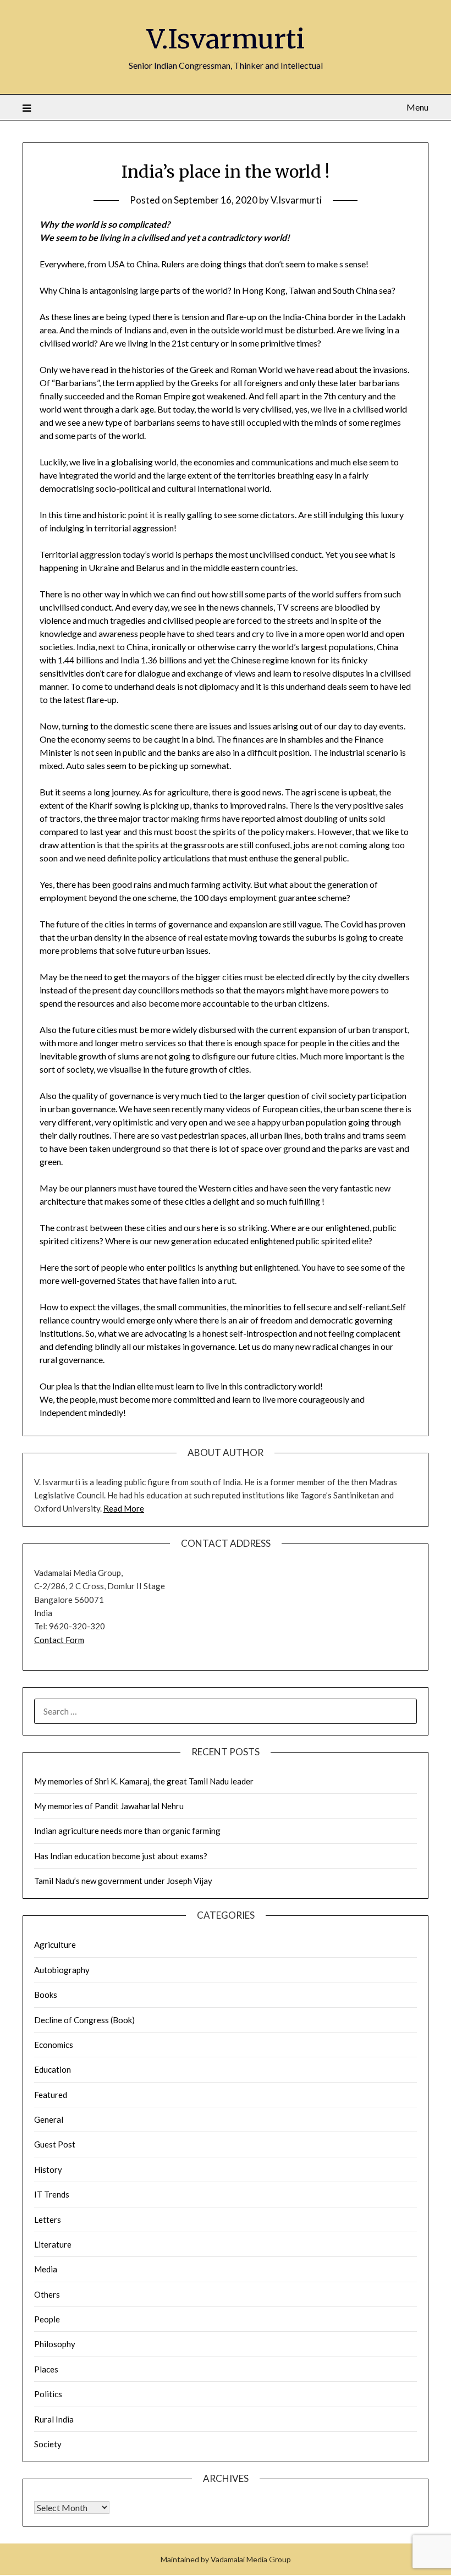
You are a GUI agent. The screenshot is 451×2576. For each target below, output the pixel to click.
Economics (54, 2045)
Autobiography (62, 1970)
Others (47, 2294)
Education (53, 2069)
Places (46, 2369)
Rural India (54, 2419)
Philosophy (55, 2344)
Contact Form (59, 1640)
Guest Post (55, 2144)
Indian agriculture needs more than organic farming (127, 1831)
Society (48, 2444)
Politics (48, 2394)
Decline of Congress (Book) (84, 2020)
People (47, 2319)
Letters (48, 2220)
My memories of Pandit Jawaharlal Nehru (109, 1806)
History (48, 2169)
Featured (51, 2095)
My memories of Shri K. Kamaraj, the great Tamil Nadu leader (144, 1781)
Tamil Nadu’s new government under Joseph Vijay (123, 1881)
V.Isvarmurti (226, 39)
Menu (417, 107)
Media (46, 2269)
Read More (124, 1508)
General (49, 2119)
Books (46, 1995)
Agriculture (55, 1945)
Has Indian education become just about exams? (121, 1856)
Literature (53, 2244)
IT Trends (52, 2194)
